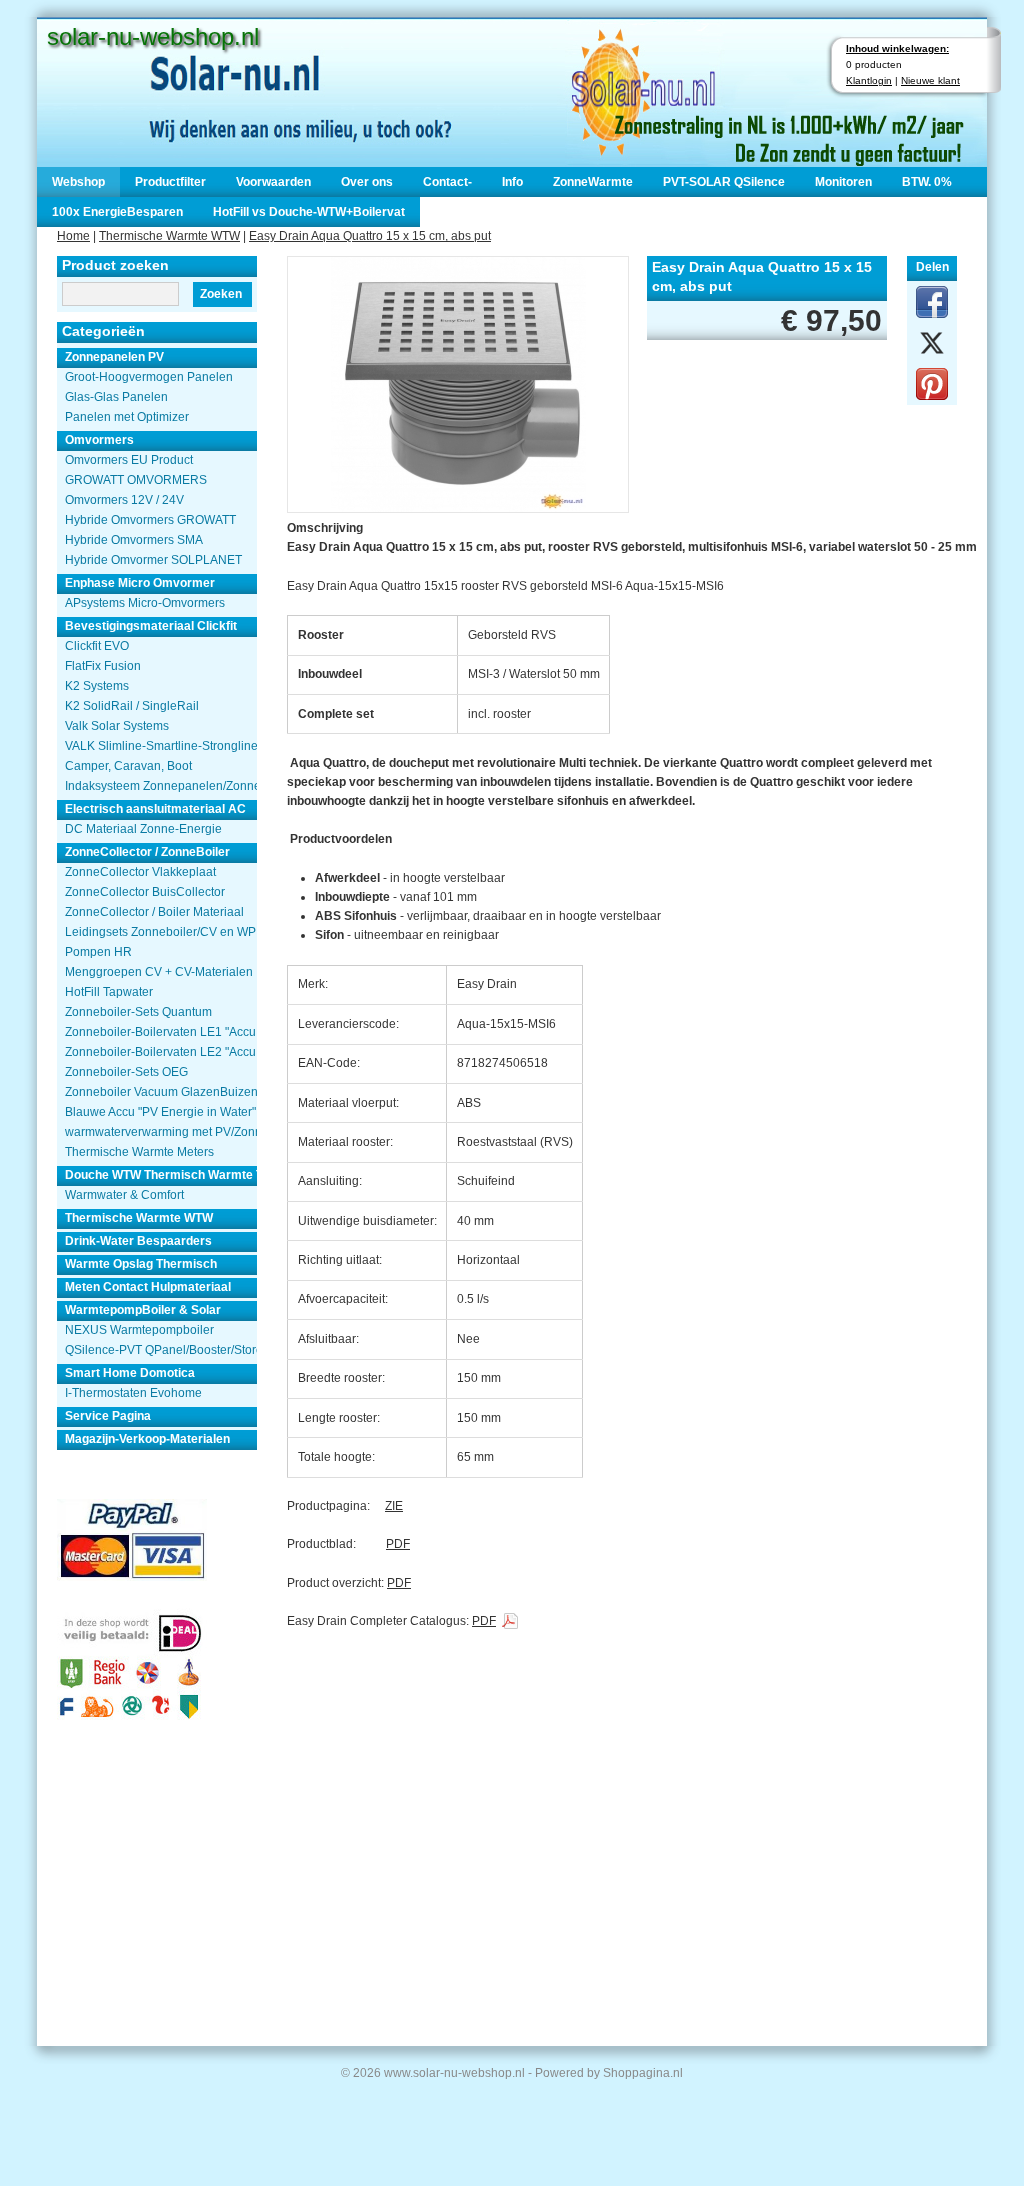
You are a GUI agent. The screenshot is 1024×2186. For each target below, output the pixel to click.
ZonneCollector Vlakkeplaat (140, 872)
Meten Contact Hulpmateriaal (148, 1287)
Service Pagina (108, 1416)
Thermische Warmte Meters (139, 1152)
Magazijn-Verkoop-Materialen (147, 1439)
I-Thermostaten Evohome (133, 1393)
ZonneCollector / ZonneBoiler (147, 852)
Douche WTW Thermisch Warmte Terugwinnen (161, 1175)
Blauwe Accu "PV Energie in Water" (160, 1112)
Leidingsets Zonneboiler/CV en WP (160, 932)
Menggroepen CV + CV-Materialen (159, 972)
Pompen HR (98, 952)
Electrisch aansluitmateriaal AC (155, 809)
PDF (398, 1544)
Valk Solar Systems (117, 726)
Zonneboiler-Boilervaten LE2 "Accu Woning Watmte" (161, 1052)
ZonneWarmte (593, 182)
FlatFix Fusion (103, 666)
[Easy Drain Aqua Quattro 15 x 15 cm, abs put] (458, 382)
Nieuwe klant (930, 80)
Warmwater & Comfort (124, 1195)
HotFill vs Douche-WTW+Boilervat (309, 212)
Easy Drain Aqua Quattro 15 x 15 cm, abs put (370, 236)
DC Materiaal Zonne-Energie (143, 829)
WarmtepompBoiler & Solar (143, 1310)
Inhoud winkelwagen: (897, 48)
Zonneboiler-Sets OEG (126, 1072)
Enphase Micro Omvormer (140, 583)
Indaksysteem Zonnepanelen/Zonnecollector (161, 786)
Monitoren (843, 182)
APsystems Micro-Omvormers (145, 603)
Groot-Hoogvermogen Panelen (149, 377)
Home (73, 236)
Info (512, 182)
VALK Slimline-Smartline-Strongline (161, 746)
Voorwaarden (273, 182)
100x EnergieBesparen (117, 212)
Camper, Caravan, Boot (128, 766)
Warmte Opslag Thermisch (141, 1264)
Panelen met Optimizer (127, 417)
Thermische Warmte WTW (169, 236)
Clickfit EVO (97, 646)
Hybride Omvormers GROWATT (150, 520)
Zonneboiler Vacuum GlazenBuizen (161, 1092)
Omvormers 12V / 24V (124, 500)
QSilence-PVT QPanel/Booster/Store (161, 1350)
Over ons (367, 182)
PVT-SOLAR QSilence (724, 182)
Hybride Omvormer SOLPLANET (153, 560)
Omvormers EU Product (129, 460)
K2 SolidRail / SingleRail (132, 706)
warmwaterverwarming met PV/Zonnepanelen (161, 1132)
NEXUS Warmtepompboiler (139, 1330)
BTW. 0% (927, 182)
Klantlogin (869, 80)
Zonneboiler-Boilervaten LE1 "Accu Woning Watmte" (161, 1032)
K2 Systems (97, 686)
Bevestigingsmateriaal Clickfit (151, 626)
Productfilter (170, 182)
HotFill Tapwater (109, 992)
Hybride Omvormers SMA (134, 540)
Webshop (78, 182)
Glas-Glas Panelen (116, 397)
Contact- (447, 182)
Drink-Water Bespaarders (138, 1241)
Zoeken (221, 294)
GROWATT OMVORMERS (136, 480)
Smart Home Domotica (130, 1373)
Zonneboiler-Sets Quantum (138, 1012)
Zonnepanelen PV (114, 357)
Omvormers (99, 440)
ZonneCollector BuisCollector (145, 892)
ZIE (394, 1506)
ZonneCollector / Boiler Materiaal (154, 912)
